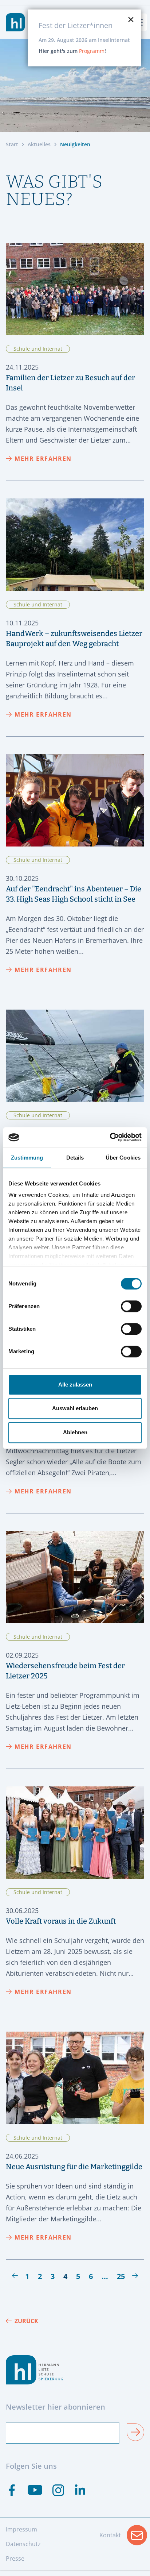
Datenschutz (23, 2544)
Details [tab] (75, 1158)
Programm (92, 51)
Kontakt (123, 2537)
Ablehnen (75, 1432)
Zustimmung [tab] (27, 1158)
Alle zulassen (75, 1385)
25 (121, 2276)
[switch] (131, 1306)
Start (12, 144)
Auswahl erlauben (75, 1408)
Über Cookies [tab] (123, 1158)
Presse (15, 2558)
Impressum (21, 2529)
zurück (26, 2321)
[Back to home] (15, 22)
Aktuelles (39, 144)
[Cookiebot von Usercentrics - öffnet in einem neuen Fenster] (110, 1137)
